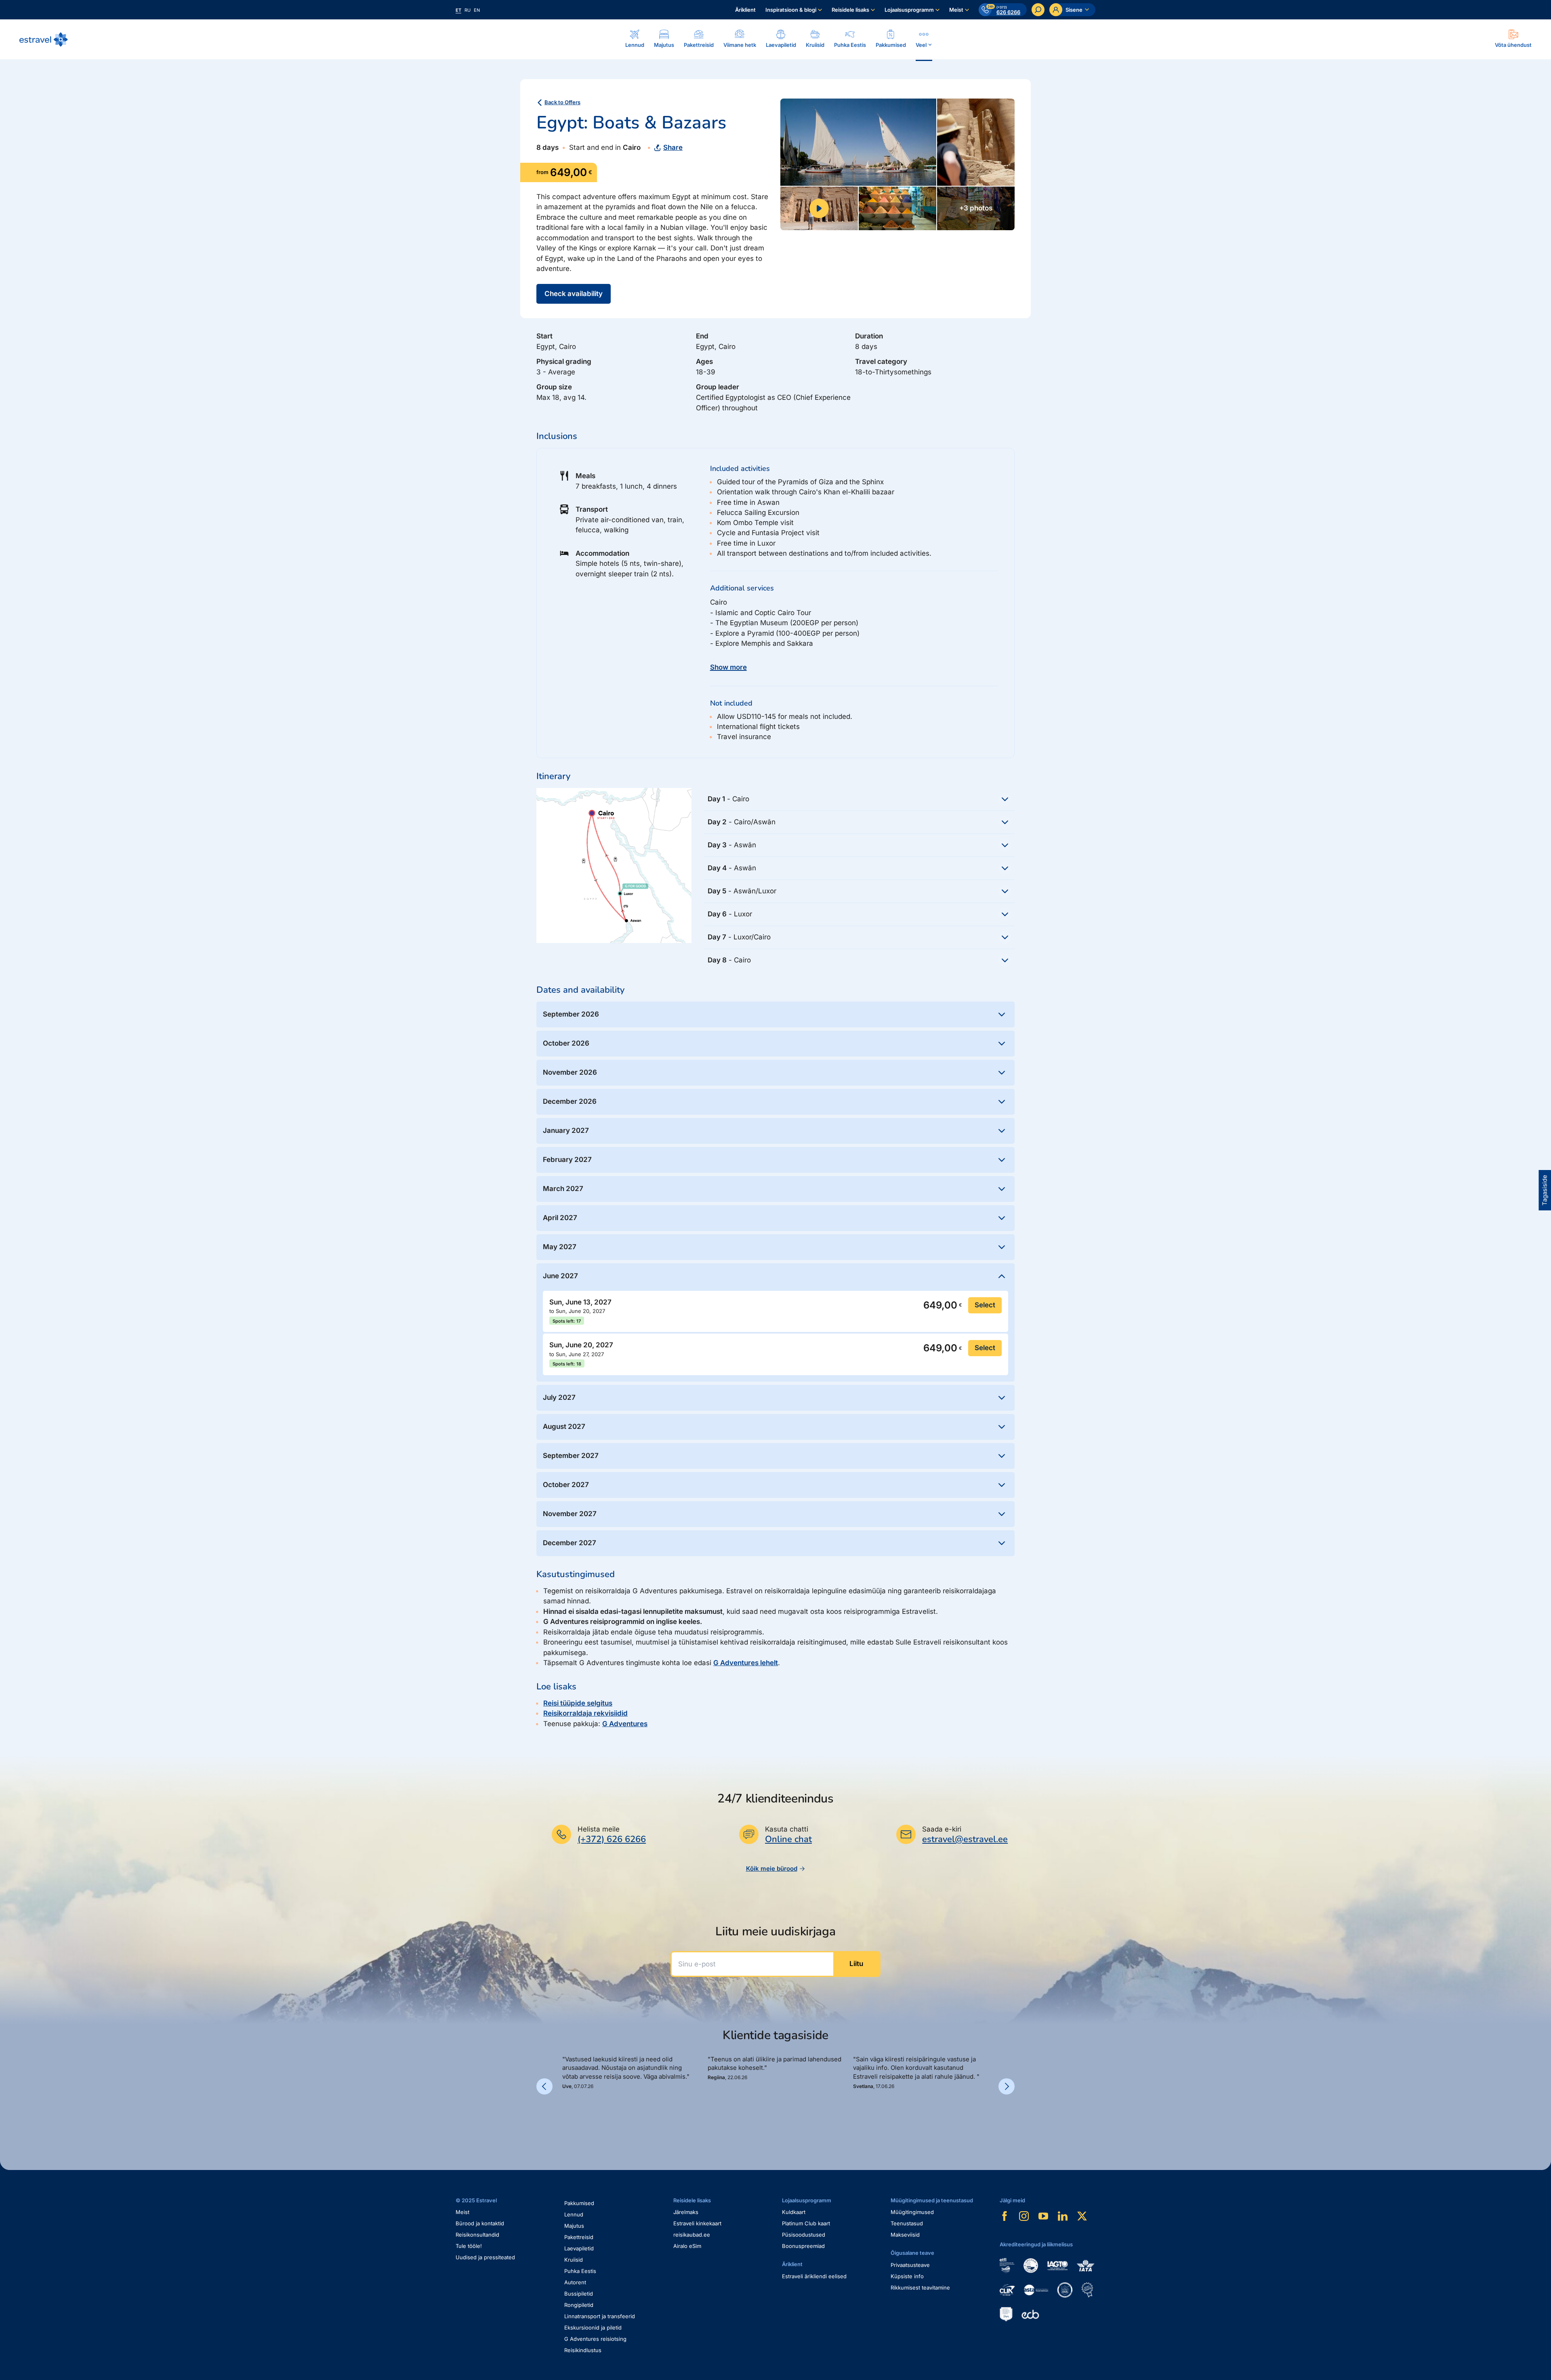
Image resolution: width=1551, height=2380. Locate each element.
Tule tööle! (469, 2246)
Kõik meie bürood (772, 1868)
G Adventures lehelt (746, 1663)
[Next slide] (1007, 2086)
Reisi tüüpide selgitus (578, 1703)
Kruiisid (574, 2260)
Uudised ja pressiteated (485, 2257)
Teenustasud (907, 2223)
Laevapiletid (579, 2248)
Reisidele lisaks (850, 10)
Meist (956, 10)
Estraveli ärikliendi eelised (814, 2276)
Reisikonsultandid (477, 2235)
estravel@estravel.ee (965, 1839)
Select (985, 1305)
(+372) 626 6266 (612, 1839)
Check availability (574, 294)
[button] (565, 2117)
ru (468, 10)
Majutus (574, 2226)
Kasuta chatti (787, 1829)
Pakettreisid (579, 2237)
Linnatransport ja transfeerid (600, 2316)
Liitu (856, 1964)
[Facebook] (1005, 2216)
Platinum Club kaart (806, 2223)
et (458, 10)
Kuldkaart (794, 2212)
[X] (1082, 2216)
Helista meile (599, 1829)
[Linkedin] (1063, 2216)
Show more (728, 667)
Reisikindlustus (583, 2350)
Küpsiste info (907, 2276)
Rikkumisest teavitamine (920, 2288)
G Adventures (625, 1724)
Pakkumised (579, 2203)
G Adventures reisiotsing (595, 2339)
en (477, 10)
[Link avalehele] (44, 40)
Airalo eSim (687, 2246)
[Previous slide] (544, 2086)
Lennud (574, 2214)
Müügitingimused (912, 2212)
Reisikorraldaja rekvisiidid (585, 1713)
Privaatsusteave (910, 2265)
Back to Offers (562, 102)
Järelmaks (686, 2212)
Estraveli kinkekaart (697, 2223)
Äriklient (745, 10)
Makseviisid (905, 2235)
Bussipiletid (579, 2294)
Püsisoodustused (804, 2235)
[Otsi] (1038, 10)
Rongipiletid (579, 2305)
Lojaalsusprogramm (909, 10)
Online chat (788, 1839)
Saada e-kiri (942, 1829)
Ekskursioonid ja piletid (593, 2327)
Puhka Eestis (580, 2271)
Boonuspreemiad (803, 2246)
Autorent (575, 2282)
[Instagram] (1024, 2216)
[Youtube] (1043, 2216)
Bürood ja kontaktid (480, 2223)
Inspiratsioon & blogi (791, 10)
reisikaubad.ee (692, 2235)
